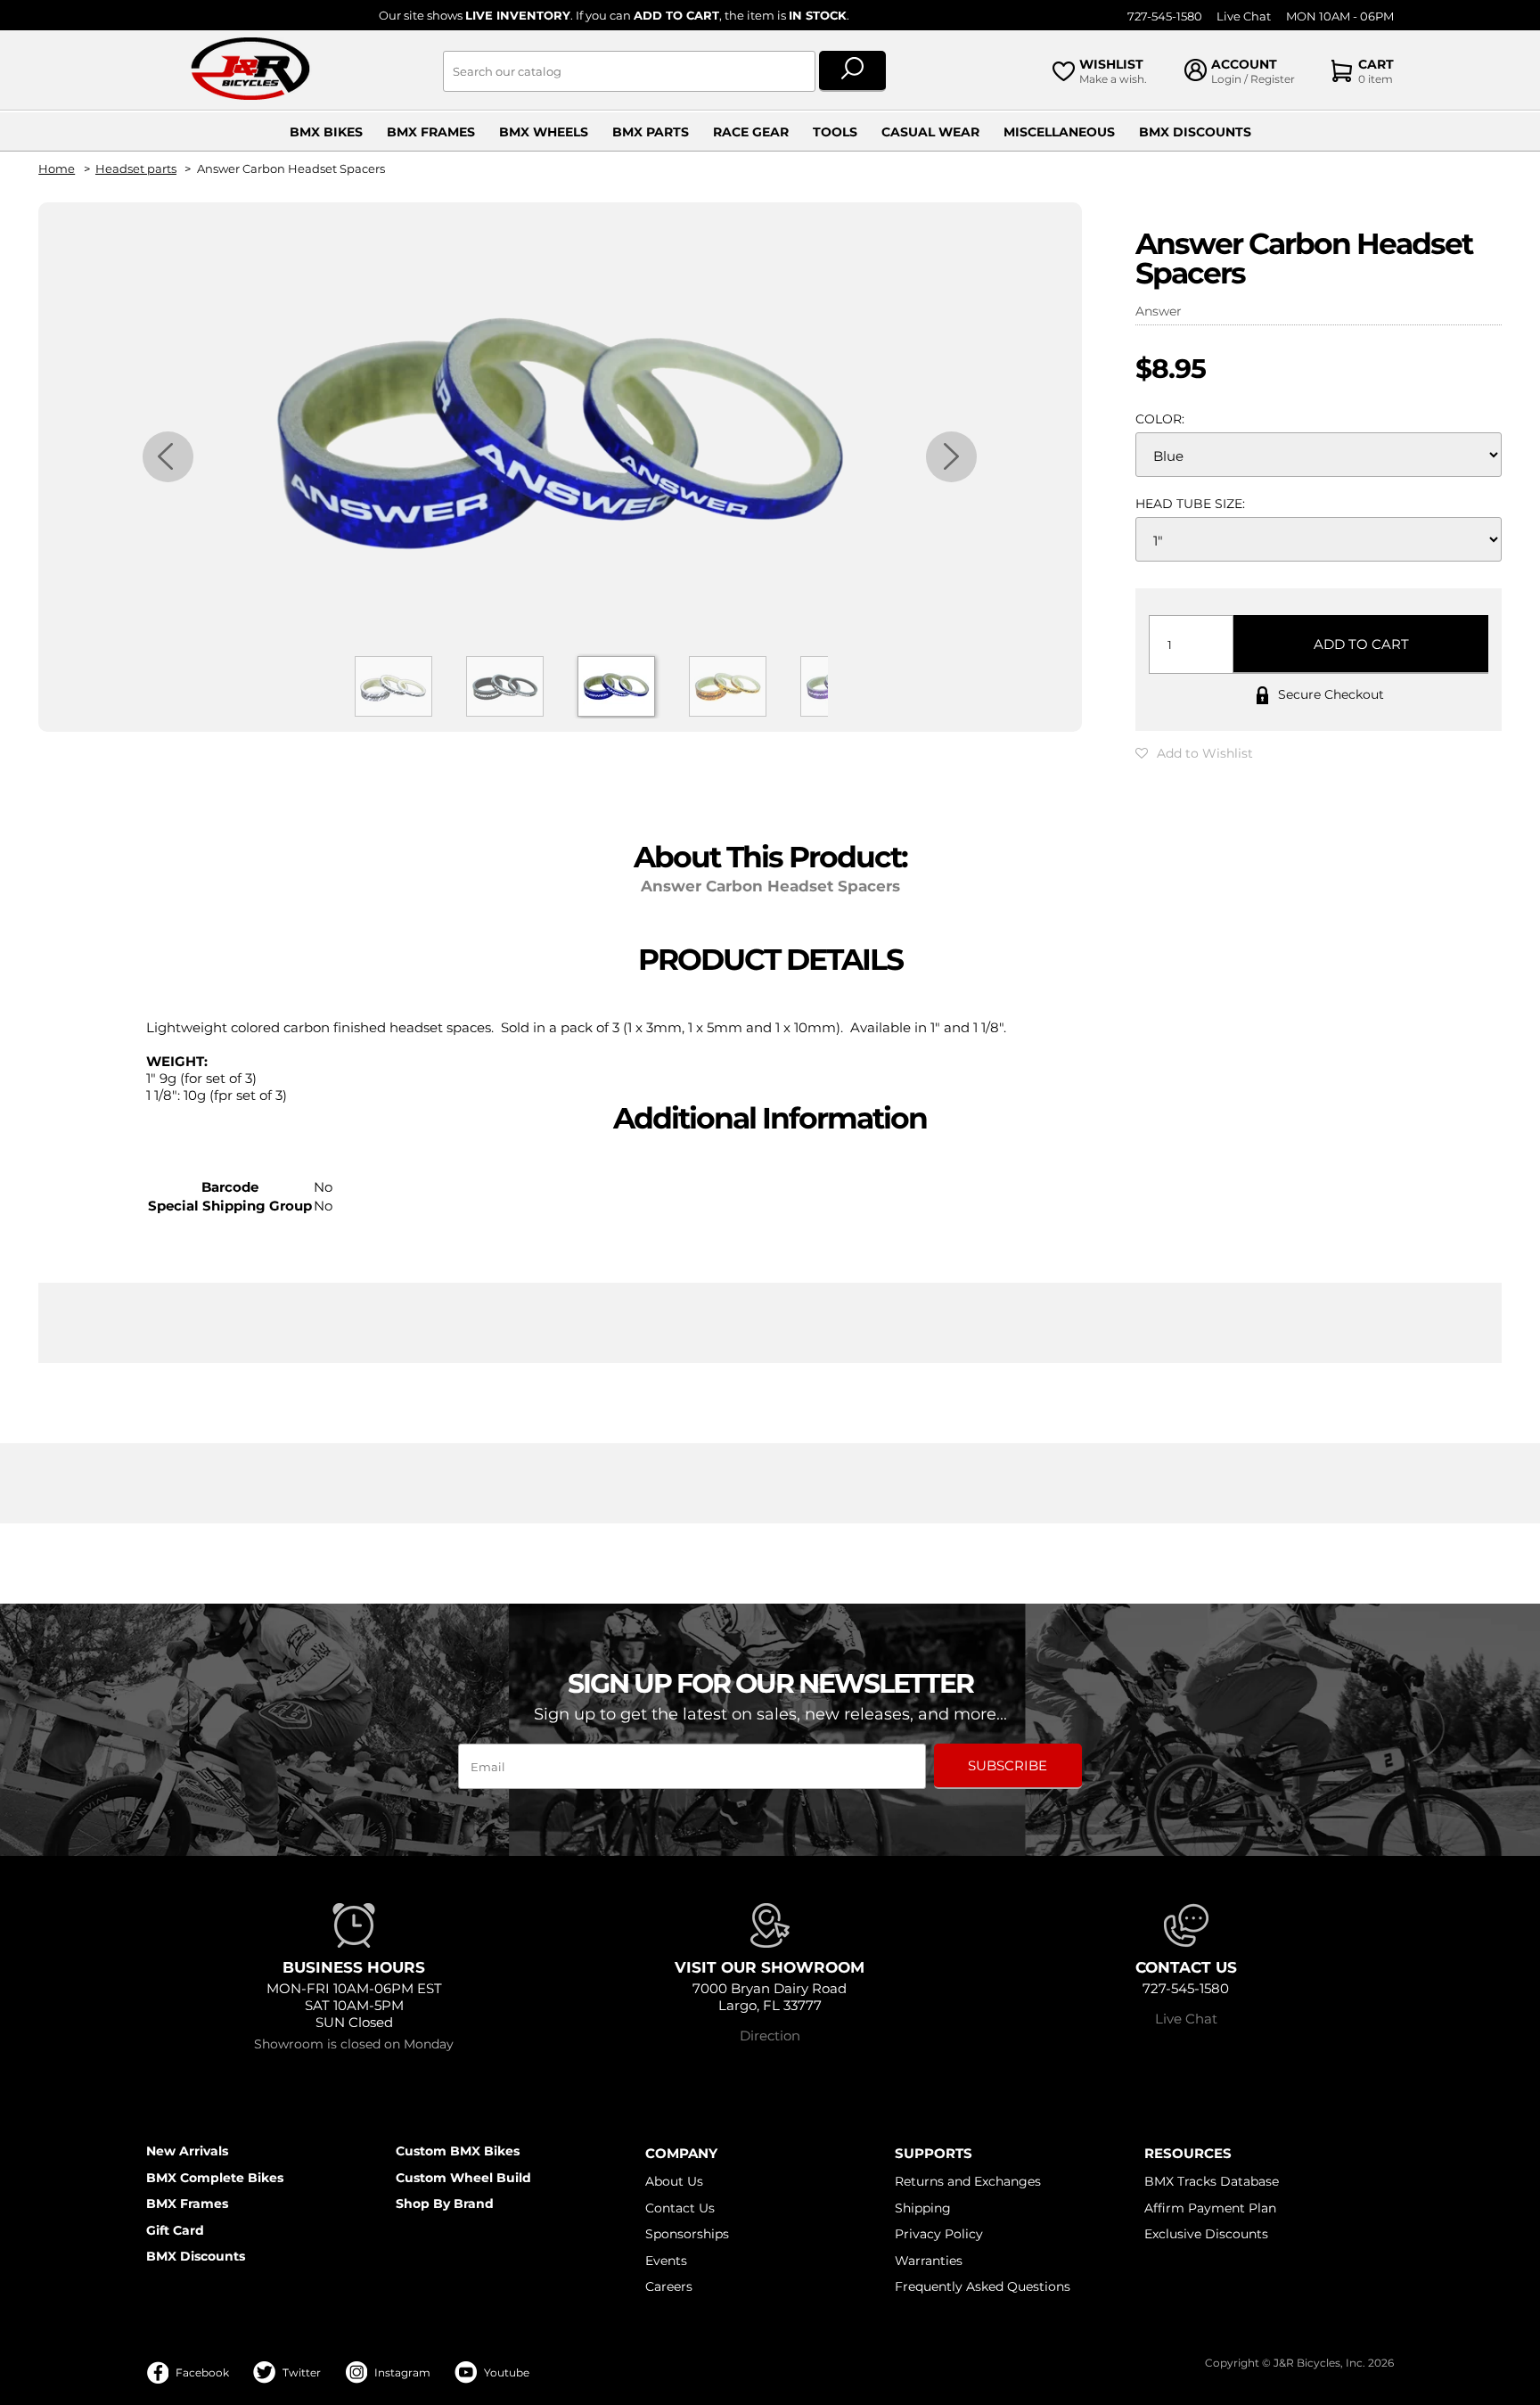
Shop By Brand (445, 2204)
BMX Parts (651, 132)
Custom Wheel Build (463, 2178)
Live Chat (1244, 16)
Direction (770, 2036)
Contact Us (680, 2208)
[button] (1194, 753)
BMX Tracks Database (1212, 2181)
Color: (1160, 419)
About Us (674, 2181)
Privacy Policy (939, 2234)
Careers (669, 2286)
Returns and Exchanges (968, 2181)
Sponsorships (687, 2234)
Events (666, 2261)
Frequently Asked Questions (983, 2286)
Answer (1159, 311)
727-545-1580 (1165, 16)
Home (57, 169)
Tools (835, 132)
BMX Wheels (544, 132)
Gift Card (175, 2230)
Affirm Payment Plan (1210, 2208)
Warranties (929, 2261)
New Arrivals (187, 2151)
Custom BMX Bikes (458, 2151)
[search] (852, 71)
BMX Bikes (326, 132)
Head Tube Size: (1190, 504)
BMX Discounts (1195, 132)
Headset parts (136, 169)
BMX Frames (431, 132)
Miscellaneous (1059, 132)
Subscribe (1008, 1765)
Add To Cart (1361, 644)
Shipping (923, 2208)
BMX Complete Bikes (215, 2178)
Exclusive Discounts (1206, 2234)
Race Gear (751, 132)
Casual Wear (930, 132)
